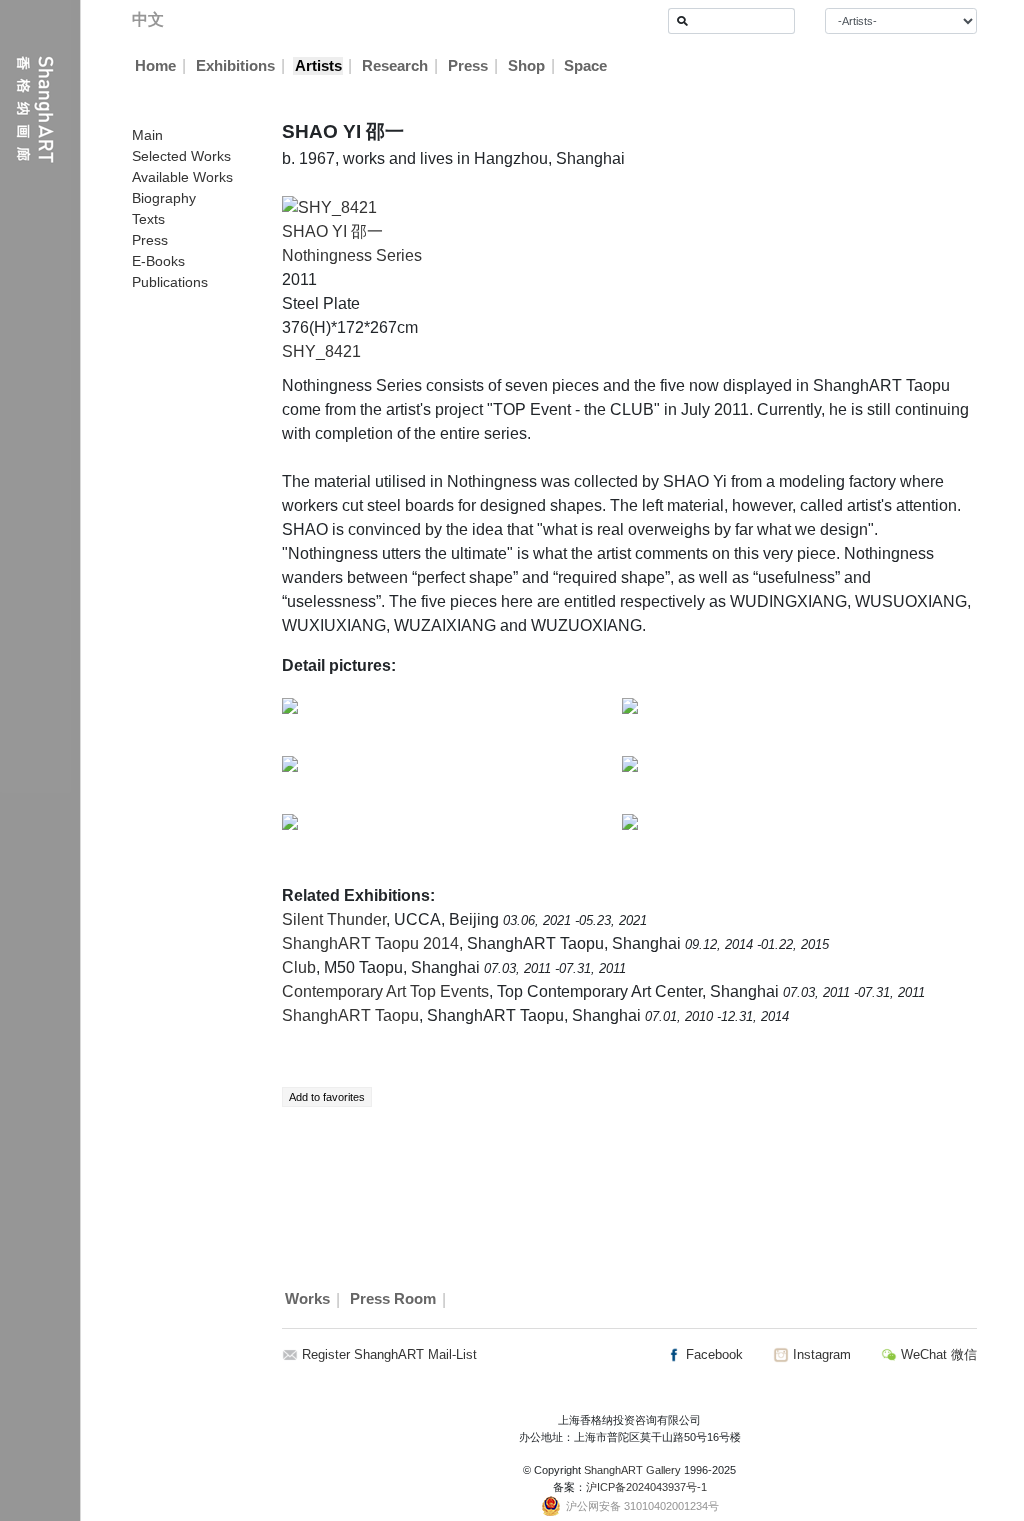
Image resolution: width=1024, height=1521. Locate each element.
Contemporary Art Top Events (385, 991)
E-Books (158, 261)
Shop (526, 66)
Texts (148, 219)
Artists (318, 66)
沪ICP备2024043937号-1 (646, 1487)
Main (147, 135)
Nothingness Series (352, 255)
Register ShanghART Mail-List (389, 1354)
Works (307, 1300)
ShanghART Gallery (632, 1470)
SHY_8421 (321, 351)
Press (468, 66)
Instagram (820, 1354)
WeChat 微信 (937, 1354)
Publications (170, 282)
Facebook (712, 1354)
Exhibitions (235, 66)
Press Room (393, 1300)
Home (155, 66)
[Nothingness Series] (329, 206)
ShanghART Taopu (350, 1015)
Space (585, 66)
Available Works (182, 177)
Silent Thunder (334, 919)
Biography (164, 198)
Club (299, 967)
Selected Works (181, 156)
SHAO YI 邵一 (332, 231)
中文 (148, 19)
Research (395, 66)
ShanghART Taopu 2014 (370, 943)
